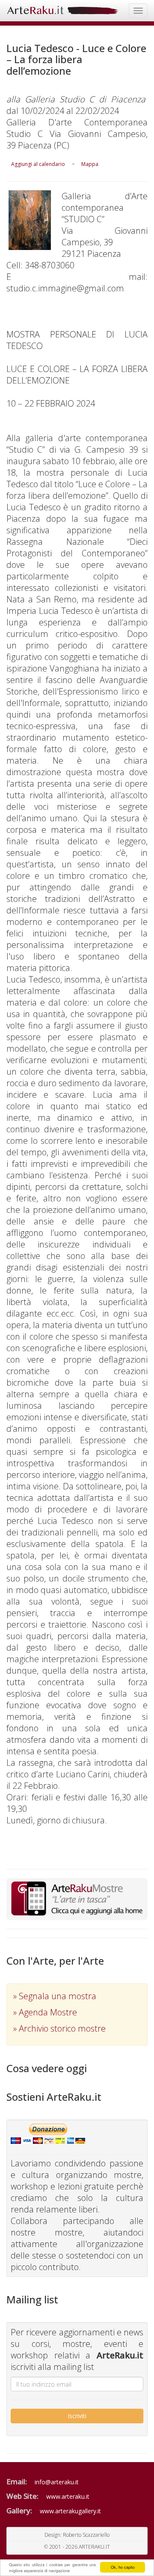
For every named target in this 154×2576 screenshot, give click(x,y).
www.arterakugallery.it (70, 2511)
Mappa (90, 164)
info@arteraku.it (57, 2482)
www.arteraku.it (68, 2496)
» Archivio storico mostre (59, 2028)
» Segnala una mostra (55, 1996)
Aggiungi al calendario (38, 164)
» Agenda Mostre (45, 2012)
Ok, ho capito (123, 2567)
